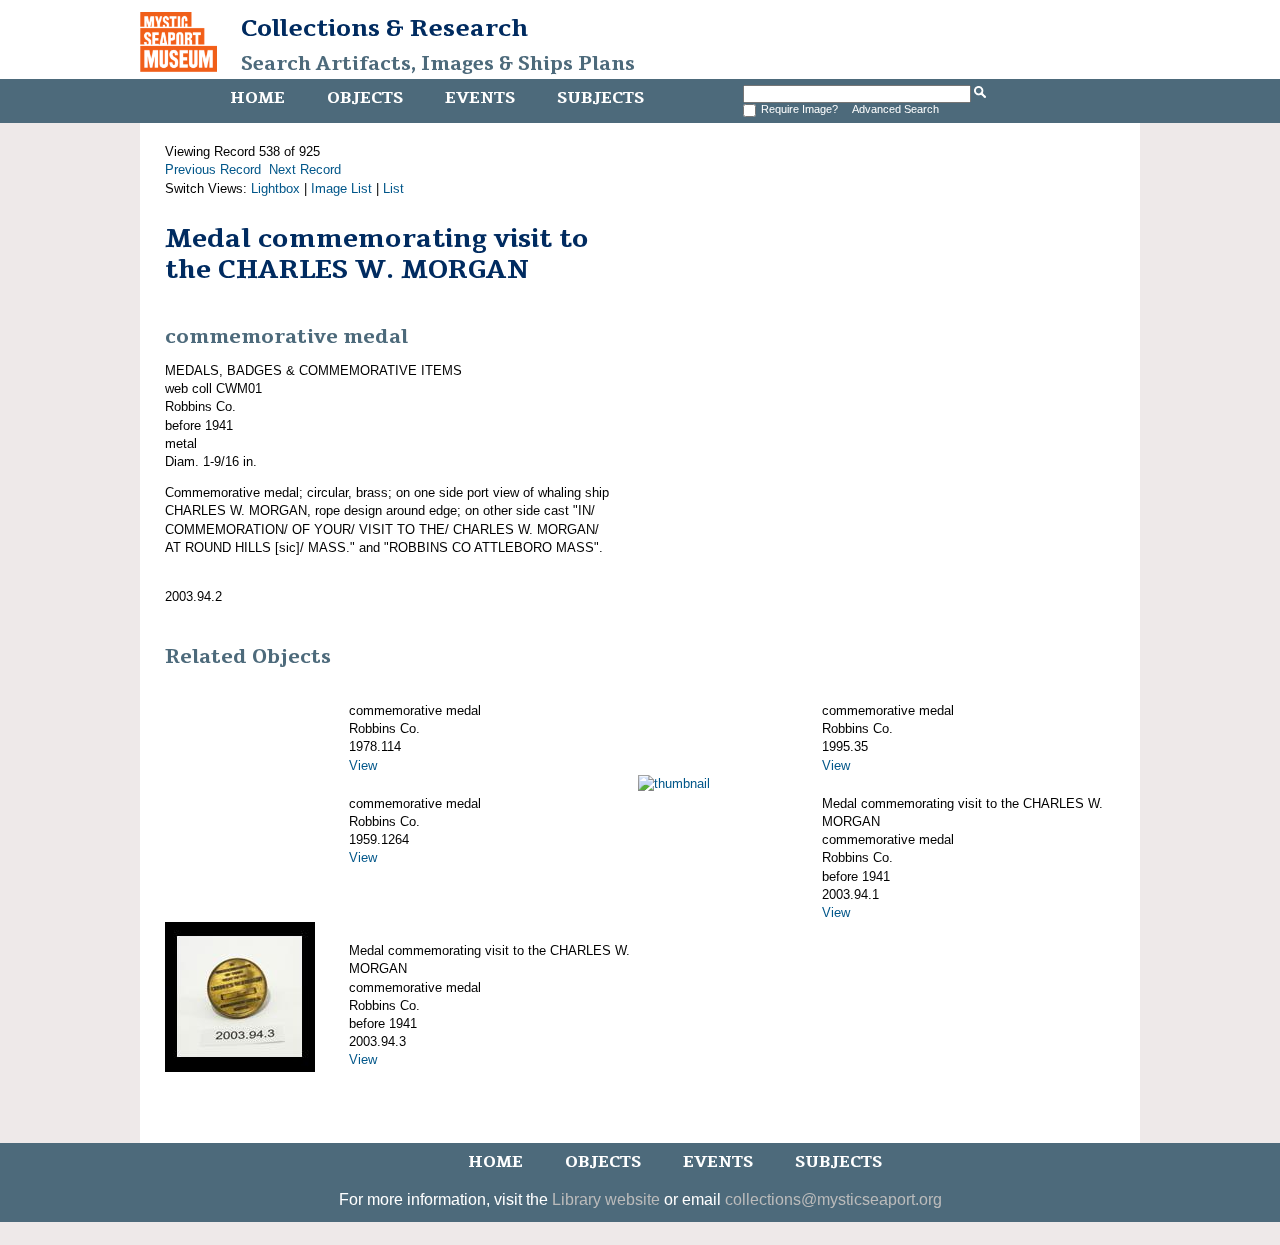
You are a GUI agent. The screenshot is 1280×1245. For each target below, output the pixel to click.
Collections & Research (384, 28)
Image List (341, 188)
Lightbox (275, 188)
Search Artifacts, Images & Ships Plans (438, 64)
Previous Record (213, 169)
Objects (365, 98)
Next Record (305, 169)
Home (257, 98)
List (393, 188)
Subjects (600, 98)
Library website (606, 1199)
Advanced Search (895, 109)
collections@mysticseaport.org (833, 1199)
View (363, 765)
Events (480, 98)
